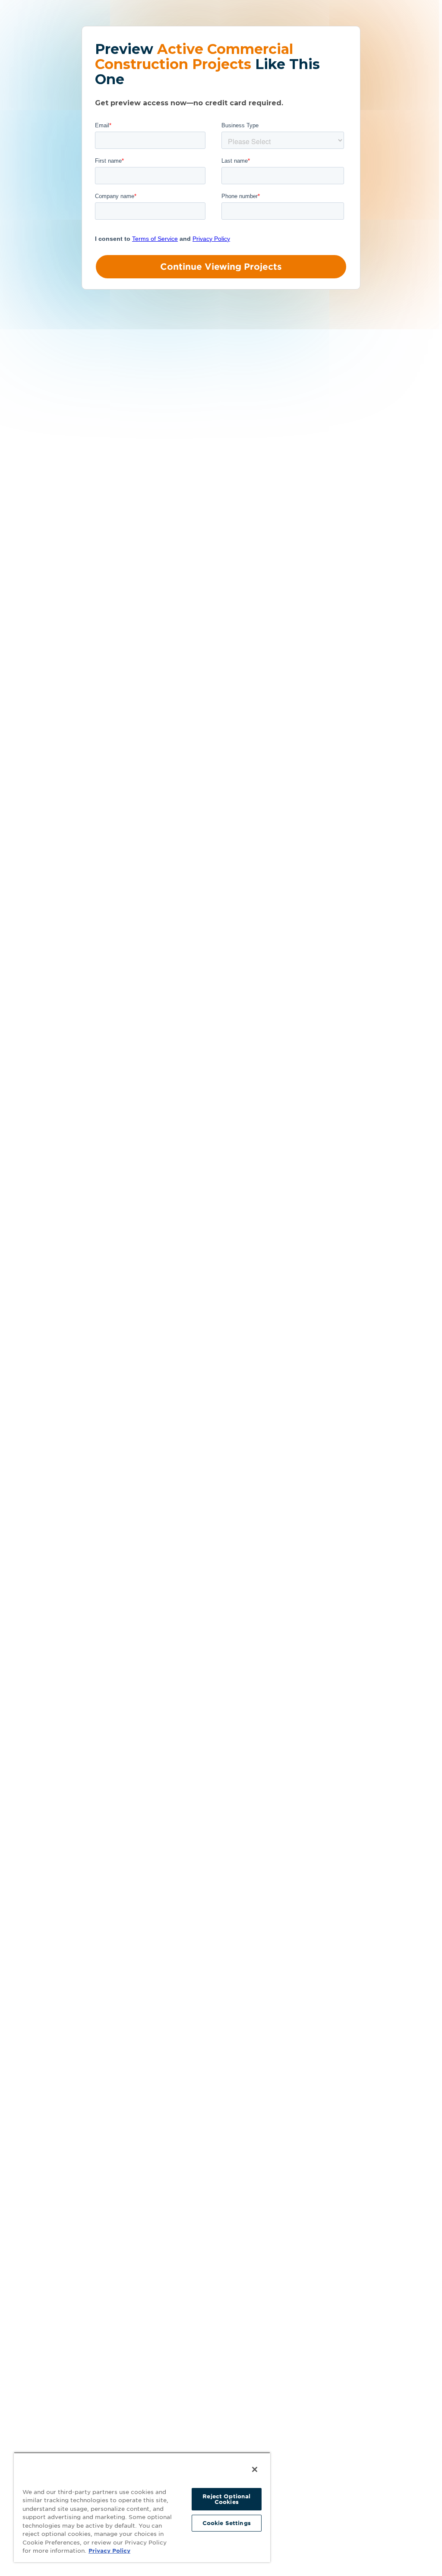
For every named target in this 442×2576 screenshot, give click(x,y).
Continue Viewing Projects (221, 267)
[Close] (255, 2469)
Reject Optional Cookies (226, 2499)
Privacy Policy (109, 2551)
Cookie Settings (227, 2523)
